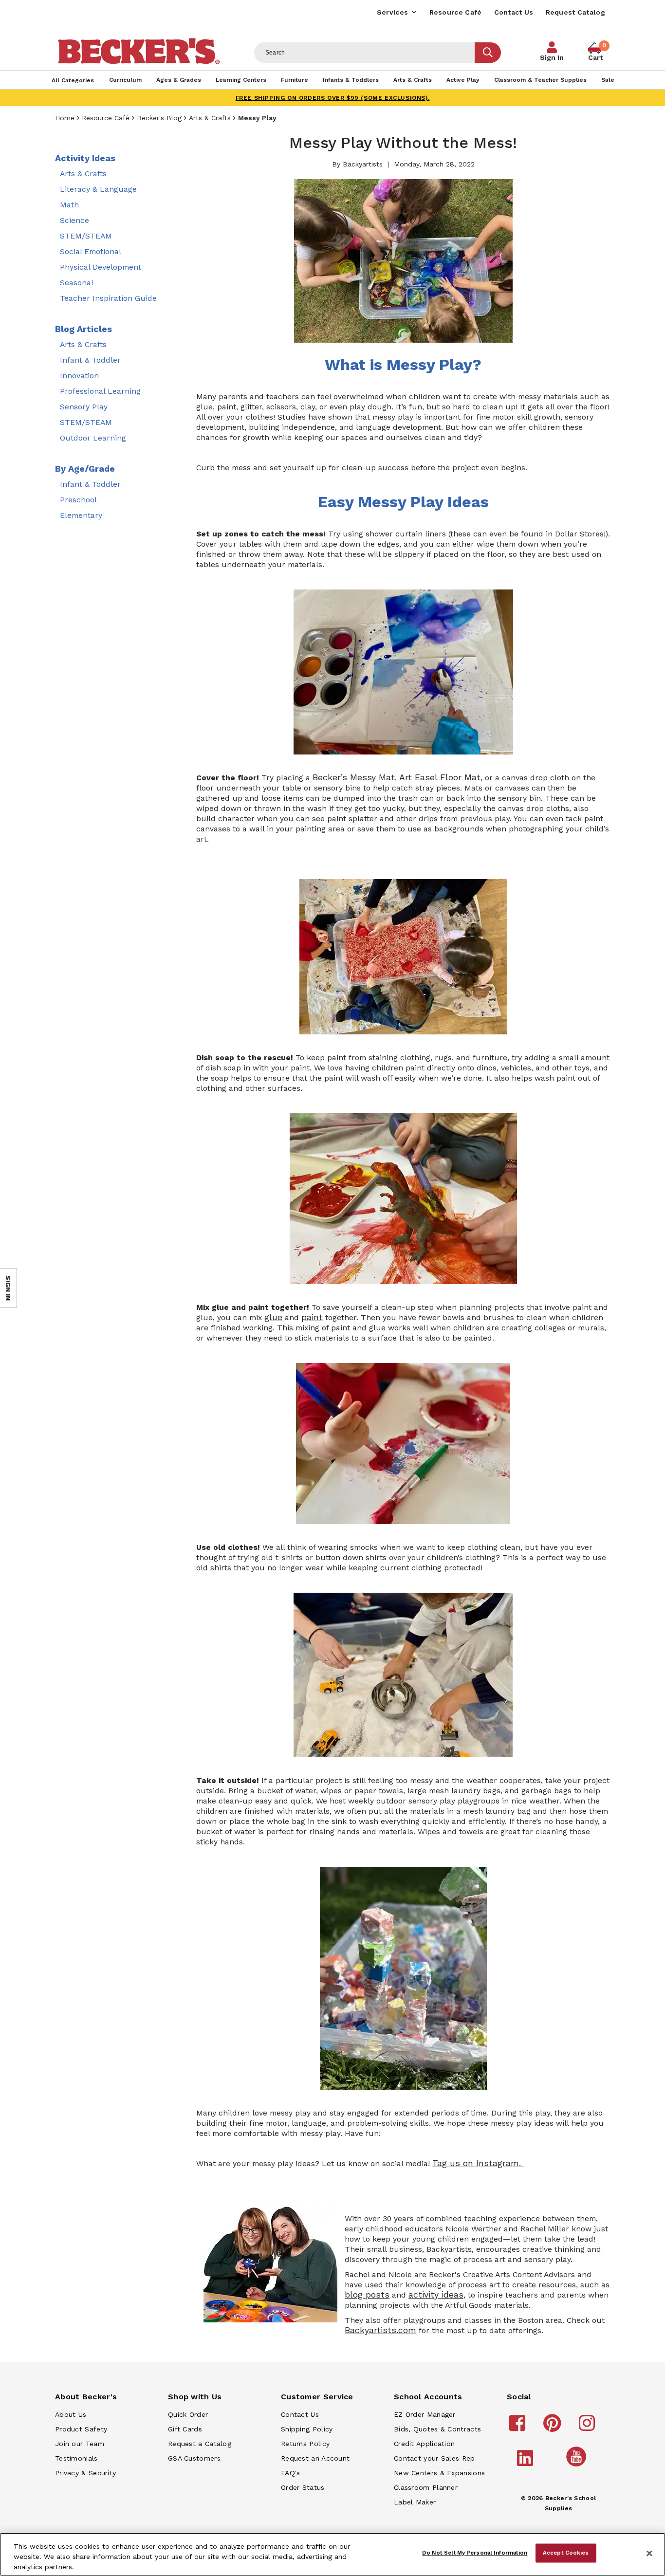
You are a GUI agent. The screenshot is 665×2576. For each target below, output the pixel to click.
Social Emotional (91, 251)
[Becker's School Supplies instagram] (588, 2428)
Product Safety (81, 2429)
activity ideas (436, 2295)
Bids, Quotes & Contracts (437, 2429)
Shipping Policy (307, 2429)
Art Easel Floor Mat (440, 777)
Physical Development (101, 267)
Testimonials (76, 2458)
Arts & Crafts (210, 118)
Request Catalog (576, 12)
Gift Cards (185, 2429)
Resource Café (456, 12)
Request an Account (315, 2458)
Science (74, 220)
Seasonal (77, 283)
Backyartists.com (380, 2330)
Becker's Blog (159, 118)
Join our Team (80, 2444)
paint (312, 1317)
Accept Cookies (566, 2553)
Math (69, 205)
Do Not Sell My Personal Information (475, 2553)
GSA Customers (194, 2458)
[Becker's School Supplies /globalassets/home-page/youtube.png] (578, 2466)
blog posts (367, 2295)
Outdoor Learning (93, 438)
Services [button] (392, 12)
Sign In (552, 57)
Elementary (81, 515)
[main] (403, 1237)
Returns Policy (305, 2444)
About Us (71, 2414)
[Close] (649, 2554)
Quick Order (188, 2414)
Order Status (303, 2487)
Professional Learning (100, 391)
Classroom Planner (426, 2487)
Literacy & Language (98, 189)
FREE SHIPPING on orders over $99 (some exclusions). (333, 98)
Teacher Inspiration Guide (108, 298)
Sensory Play (84, 407)
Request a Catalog (200, 2444)
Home (65, 118)
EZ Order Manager (425, 2414)
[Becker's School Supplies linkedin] (526, 2463)
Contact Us (514, 12)
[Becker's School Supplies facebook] (519, 2428)
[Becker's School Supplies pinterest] (554, 2428)
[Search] (488, 53)
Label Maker (415, 2502)
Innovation (79, 376)
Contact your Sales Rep (434, 2458)
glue (273, 1317)
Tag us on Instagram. (478, 2163)
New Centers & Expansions (439, 2473)
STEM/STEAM (86, 236)
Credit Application (424, 2444)
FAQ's (291, 2473)
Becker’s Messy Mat (354, 777)
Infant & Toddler (90, 360)
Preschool (78, 500)
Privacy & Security (85, 2473)
